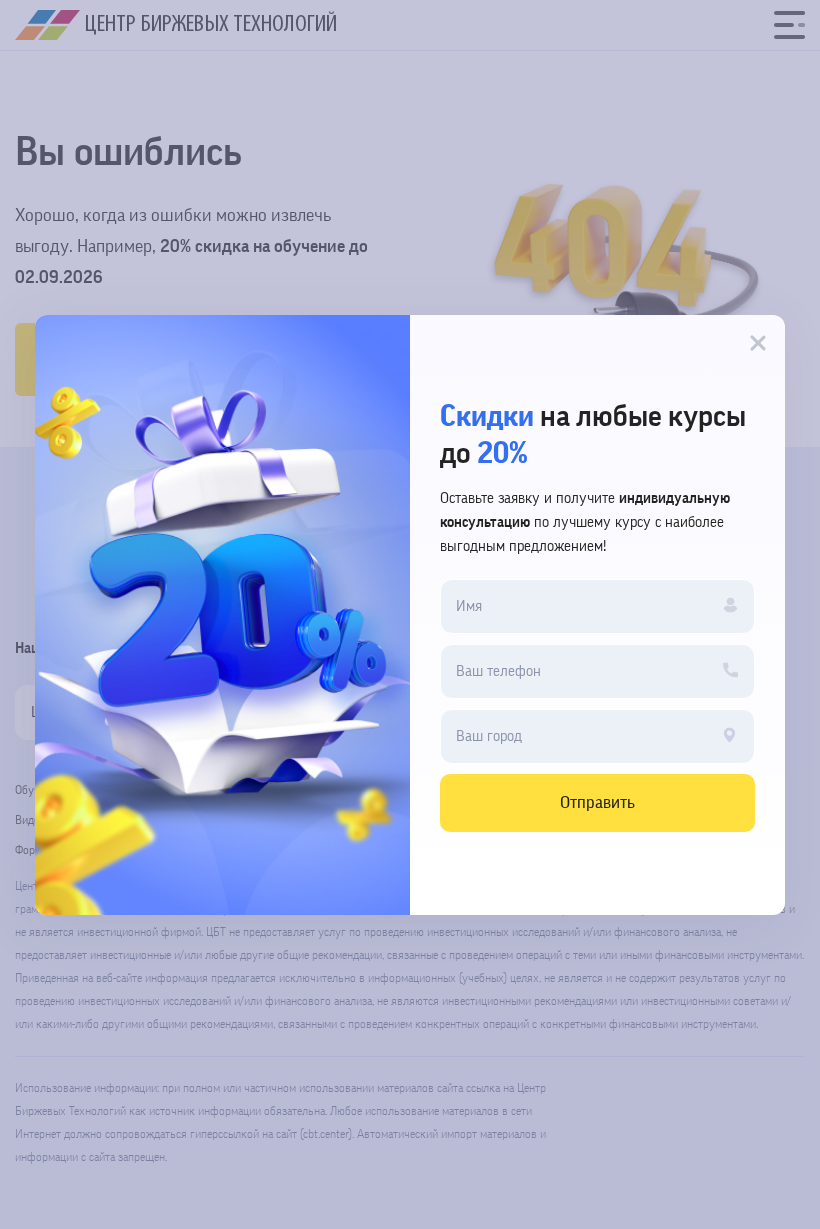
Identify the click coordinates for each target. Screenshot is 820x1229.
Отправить (597, 802)
